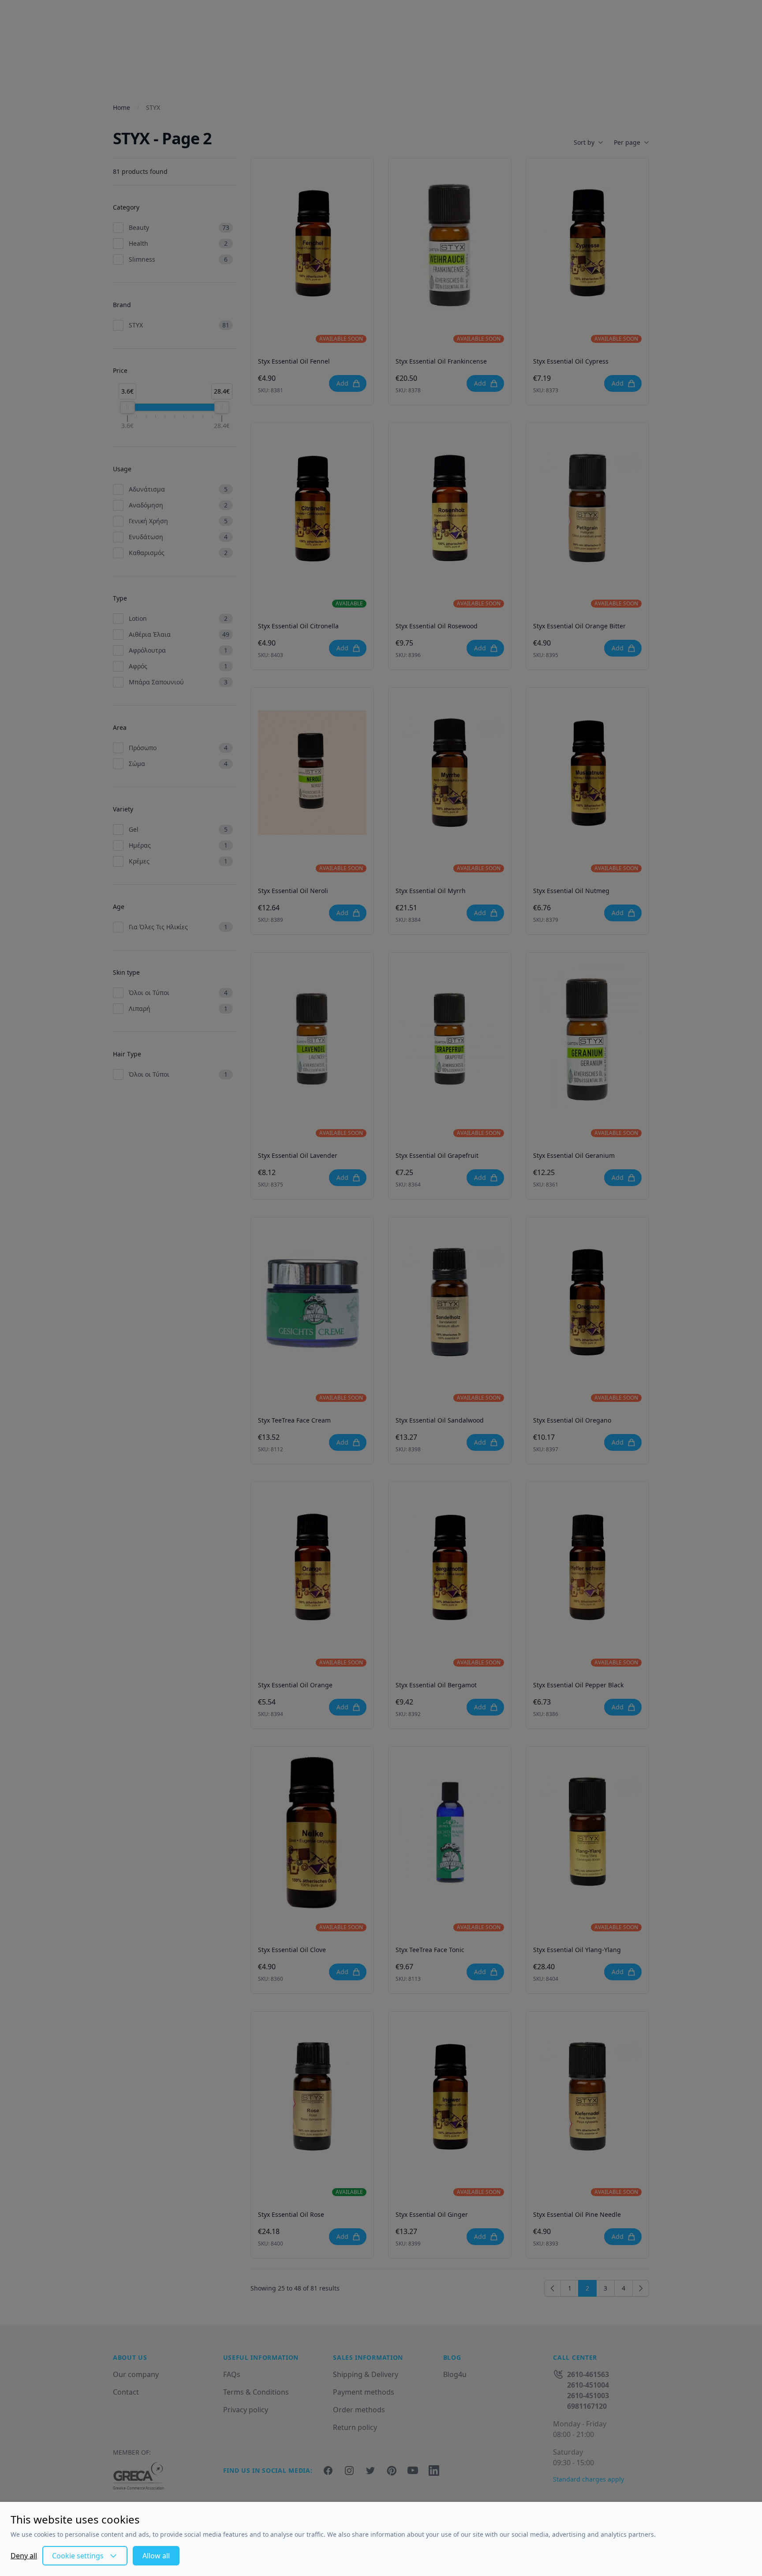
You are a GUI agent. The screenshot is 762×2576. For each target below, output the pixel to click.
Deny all (24, 2556)
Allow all (156, 2556)
